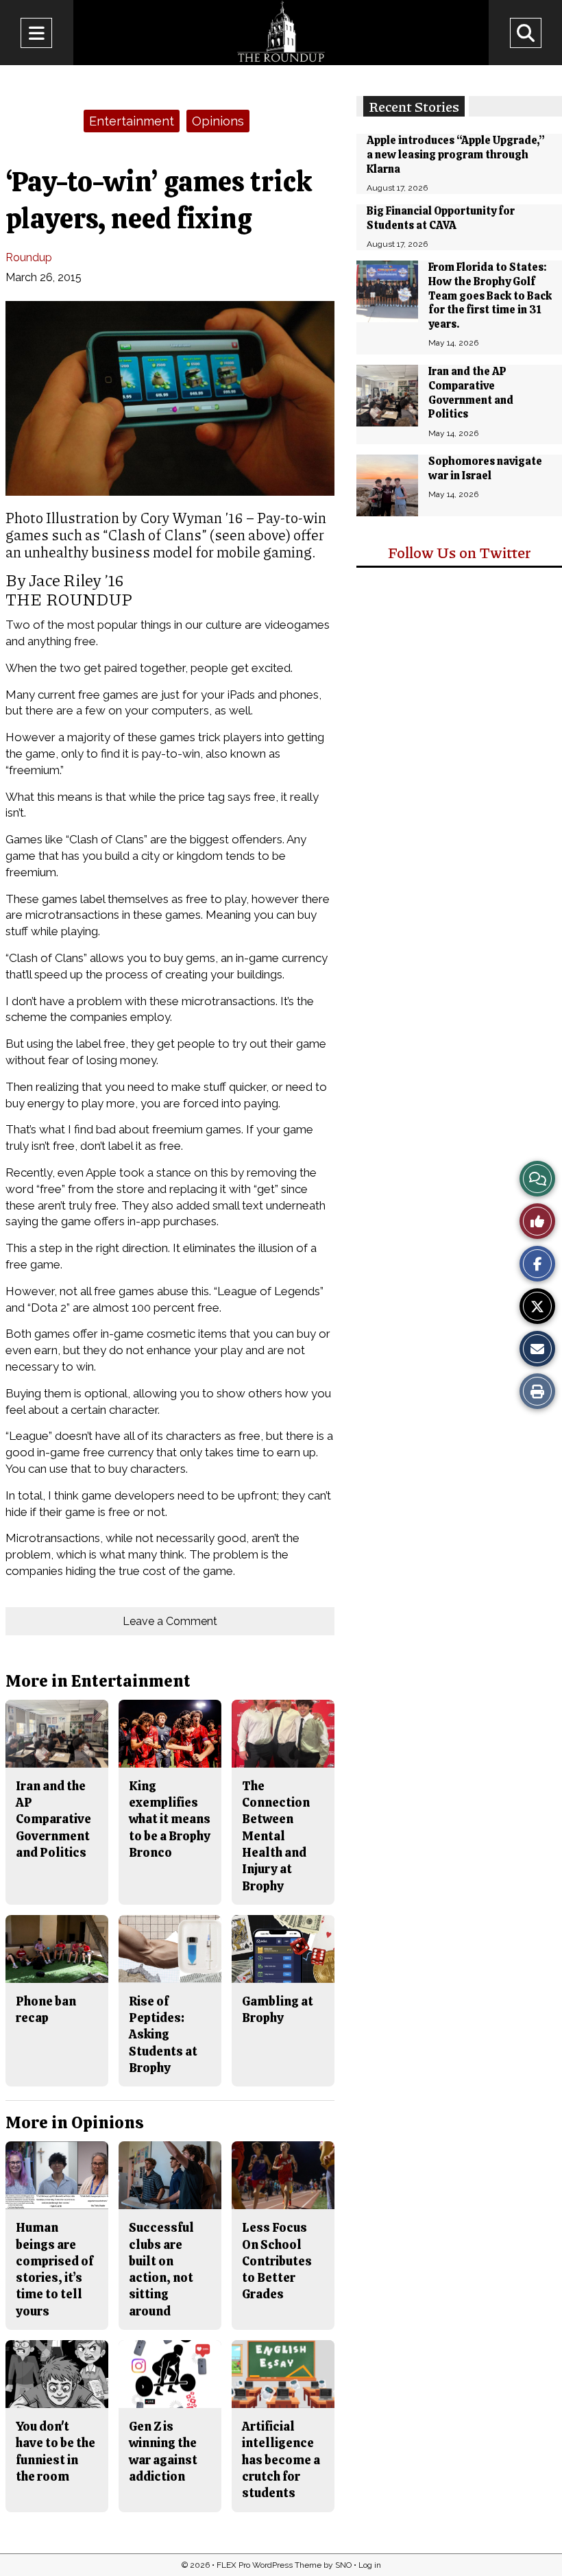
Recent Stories (414, 106)
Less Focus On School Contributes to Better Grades (277, 2261)
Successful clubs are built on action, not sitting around (161, 2269)
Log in (370, 2565)
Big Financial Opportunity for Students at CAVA (441, 218)
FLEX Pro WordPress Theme (269, 2565)
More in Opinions (75, 2122)
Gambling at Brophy (278, 2009)
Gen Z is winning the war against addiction (163, 2451)
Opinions (218, 121)
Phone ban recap (46, 2009)
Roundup (29, 257)
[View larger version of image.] (170, 398)
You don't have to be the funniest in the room (56, 2451)
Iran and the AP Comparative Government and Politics (471, 393)
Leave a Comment (170, 1621)
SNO (343, 2565)
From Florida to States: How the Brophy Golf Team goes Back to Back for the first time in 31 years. (490, 296)
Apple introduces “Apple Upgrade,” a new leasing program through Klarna (456, 155)
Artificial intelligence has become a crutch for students (281, 2459)
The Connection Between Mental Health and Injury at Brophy (276, 1836)
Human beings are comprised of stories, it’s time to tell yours (54, 2269)
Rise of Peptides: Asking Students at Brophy (163, 2034)
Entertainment (132, 121)
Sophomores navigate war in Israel (485, 468)
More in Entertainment (98, 1681)
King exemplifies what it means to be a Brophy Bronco (170, 1819)
